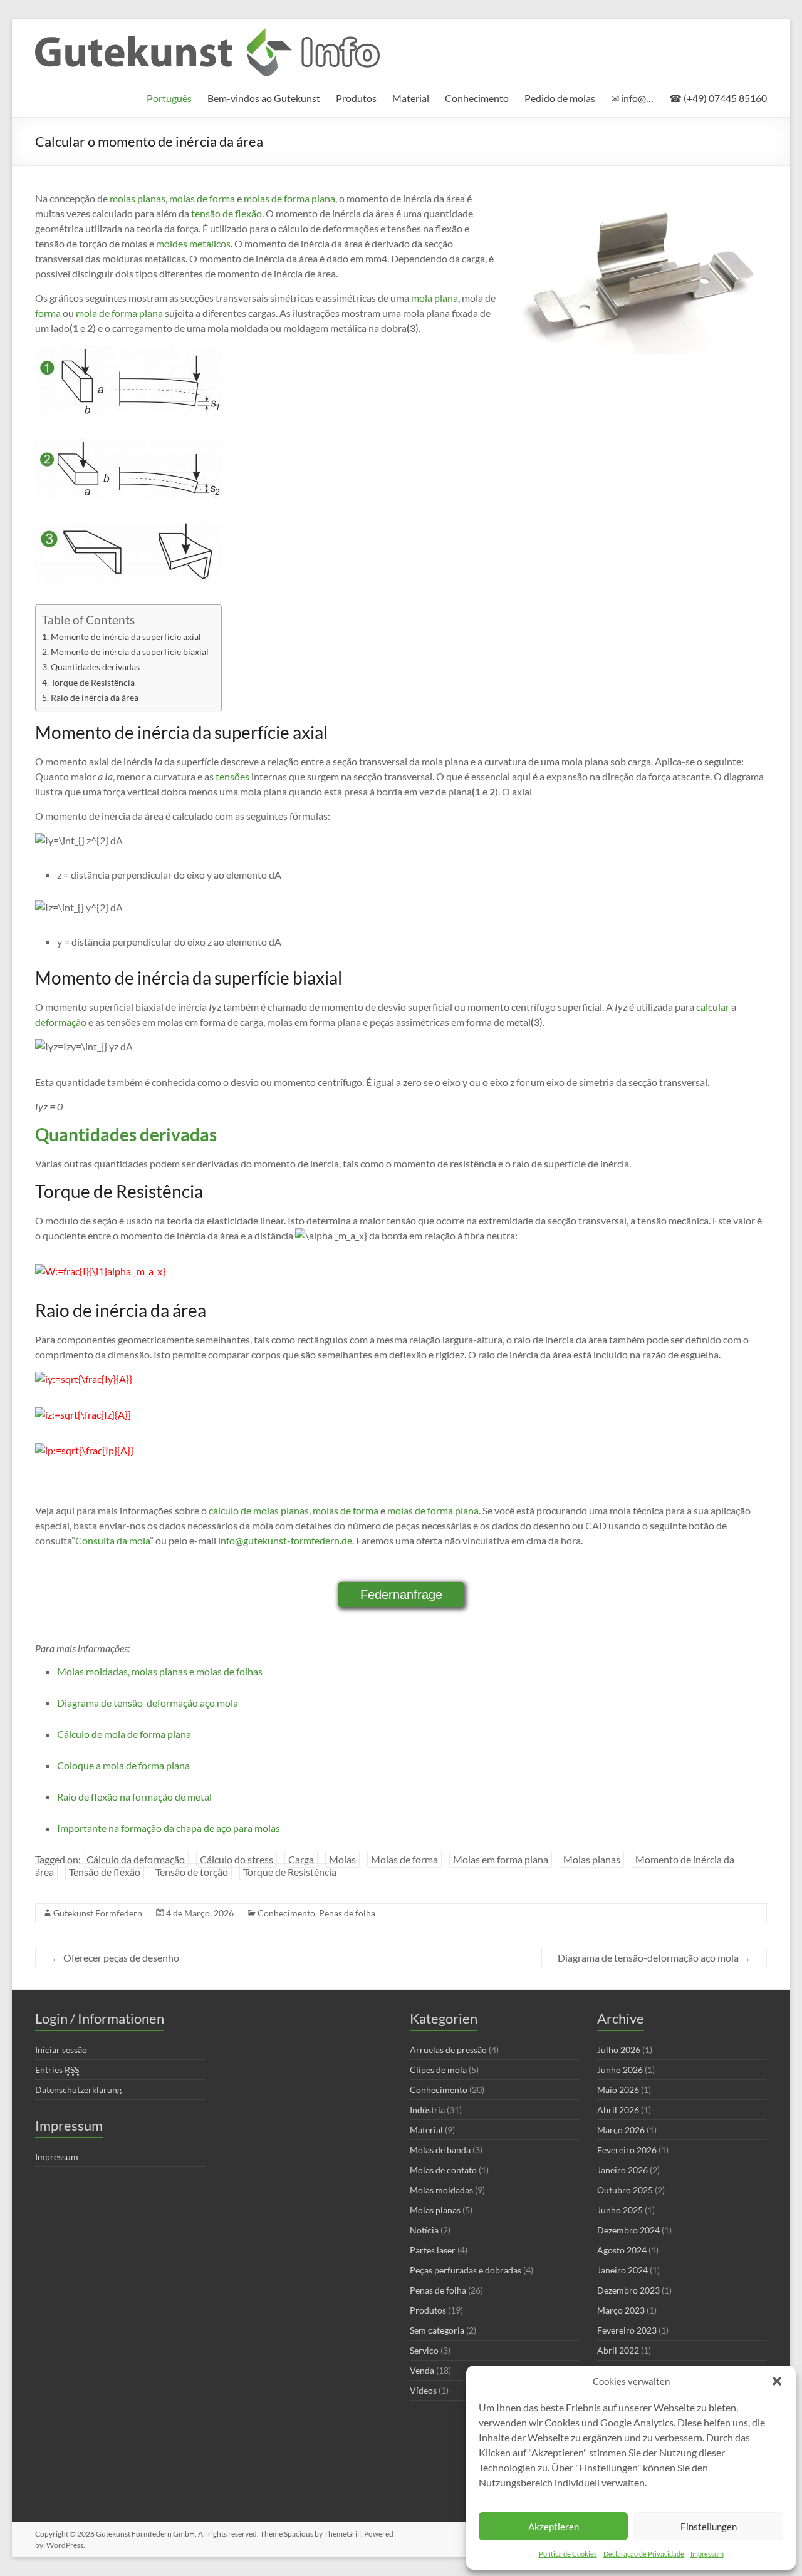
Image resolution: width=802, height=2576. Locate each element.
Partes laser (433, 2250)
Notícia (424, 2230)
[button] (777, 2381)
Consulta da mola (112, 1540)
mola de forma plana (119, 313)
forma (48, 313)
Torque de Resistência (93, 682)
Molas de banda (440, 2150)
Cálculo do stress (237, 1859)
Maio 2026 (618, 2090)
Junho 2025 (620, 2210)
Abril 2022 (618, 2350)
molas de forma (202, 198)
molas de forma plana (289, 198)
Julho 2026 (619, 2050)
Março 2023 (621, 2310)
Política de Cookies (568, 2554)
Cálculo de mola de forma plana (124, 1734)
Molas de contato (443, 2170)
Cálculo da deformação (136, 1859)
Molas (342, 1859)
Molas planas (592, 1859)
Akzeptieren (554, 2527)
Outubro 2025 (625, 2190)
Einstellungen (709, 2527)
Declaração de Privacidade (644, 2554)
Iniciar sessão (61, 2050)
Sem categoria (437, 2330)
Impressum (707, 2554)
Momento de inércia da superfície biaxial (130, 652)
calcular (713, 1007)
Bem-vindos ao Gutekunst (264, 98)
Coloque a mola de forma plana (123, 1765)
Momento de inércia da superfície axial (126, 637)
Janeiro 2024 (622, 2270)
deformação (61, 1022)
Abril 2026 (618, 2110)
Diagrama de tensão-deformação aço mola (148, 1703)
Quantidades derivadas (95, 667)
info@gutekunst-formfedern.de (285, 1540)
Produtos (356, 98)
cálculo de (230, 1510)
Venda (422, 2370)
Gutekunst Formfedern (98, 1913)
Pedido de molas (560, 98)
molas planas (138, 198)
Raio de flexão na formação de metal (134, 1797)
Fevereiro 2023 (627, 2330)
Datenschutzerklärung (78, 2090)
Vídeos (423, 2390)
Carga (301, 1859)
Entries (57, 2070)
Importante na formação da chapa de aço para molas (169, 1828)
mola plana (435, 298)
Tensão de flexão (105, 1872)
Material (411, 98)
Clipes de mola (438, 2070)
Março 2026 (621, 2130)
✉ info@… (632, 98)
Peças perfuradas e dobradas (466, 2270)
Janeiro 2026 (622, 2170)
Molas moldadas (441, 2190)
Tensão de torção (192, 1872)
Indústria (427, 2110)
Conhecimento (477, 98)
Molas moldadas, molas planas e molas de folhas (160, 1671)
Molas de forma (404, 1859)
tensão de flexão (227, 213)
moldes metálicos (193, 243)
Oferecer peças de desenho (115, 1958)
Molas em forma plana (501, 1859)
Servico (424, 2350)
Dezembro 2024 (628, 2230)
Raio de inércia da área (95, 697)
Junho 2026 (620, 2070)
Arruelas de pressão (448, 2050)
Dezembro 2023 (628, 2290)
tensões (232, 776)
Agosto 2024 (622, 2250)
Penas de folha (347, 1913)
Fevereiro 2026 (627, 2150)
